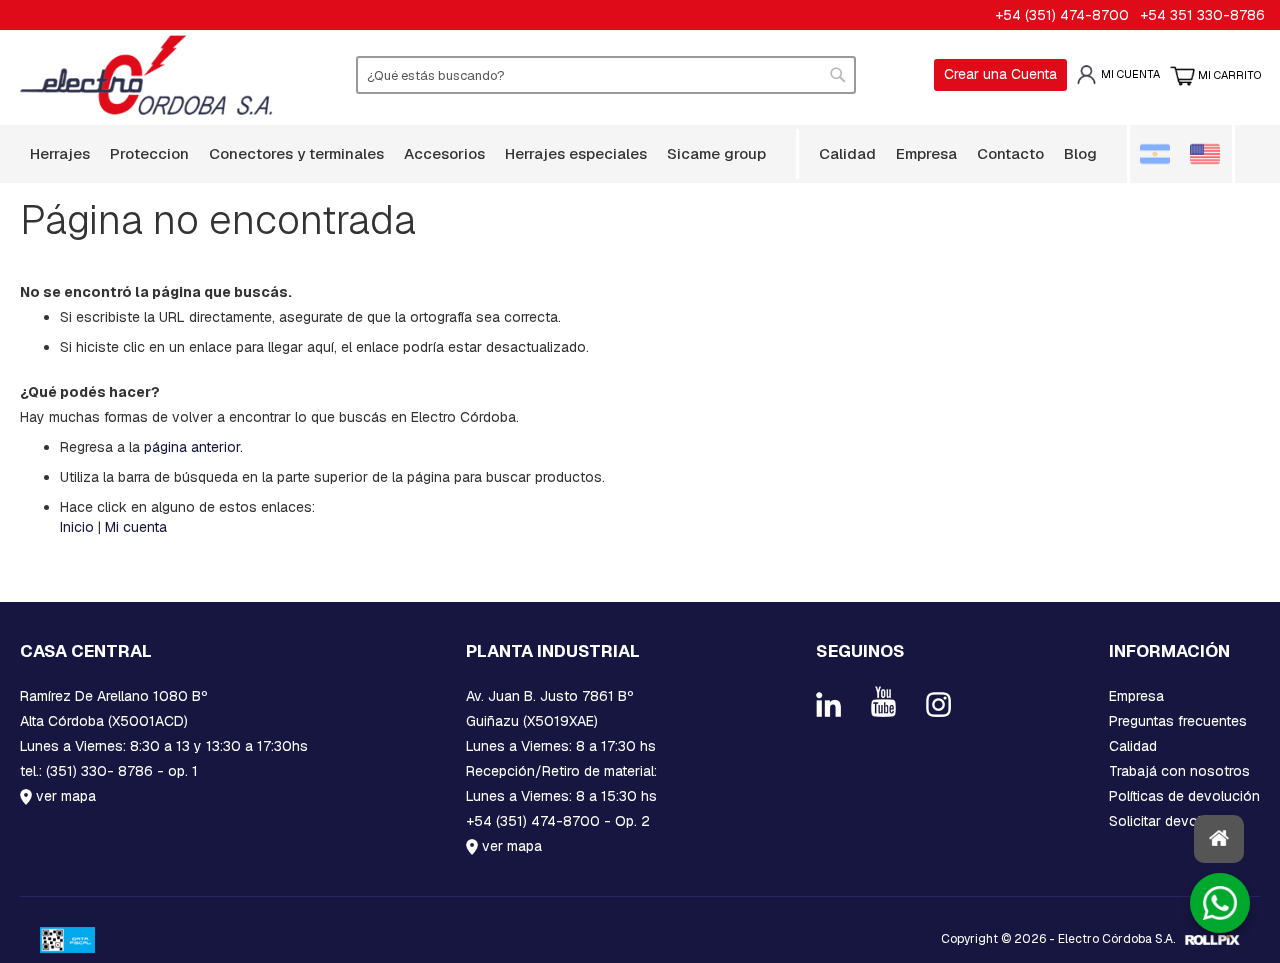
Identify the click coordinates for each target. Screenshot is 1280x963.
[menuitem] (60, 153)
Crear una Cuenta (1000, 74)
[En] (1207, 154)
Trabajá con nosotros (1179, 771)
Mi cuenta (1130, 74)
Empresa (1136, 696)
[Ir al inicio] (1219, 839)
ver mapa (64, 796)
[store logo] (146, 75)
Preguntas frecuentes (1178, 721)
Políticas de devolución (1184, 796)
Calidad (1133, 746)
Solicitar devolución (1173, 821)
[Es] (1163, 154)
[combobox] (606, 75)
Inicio (77, 527)
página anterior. (193, 447)
